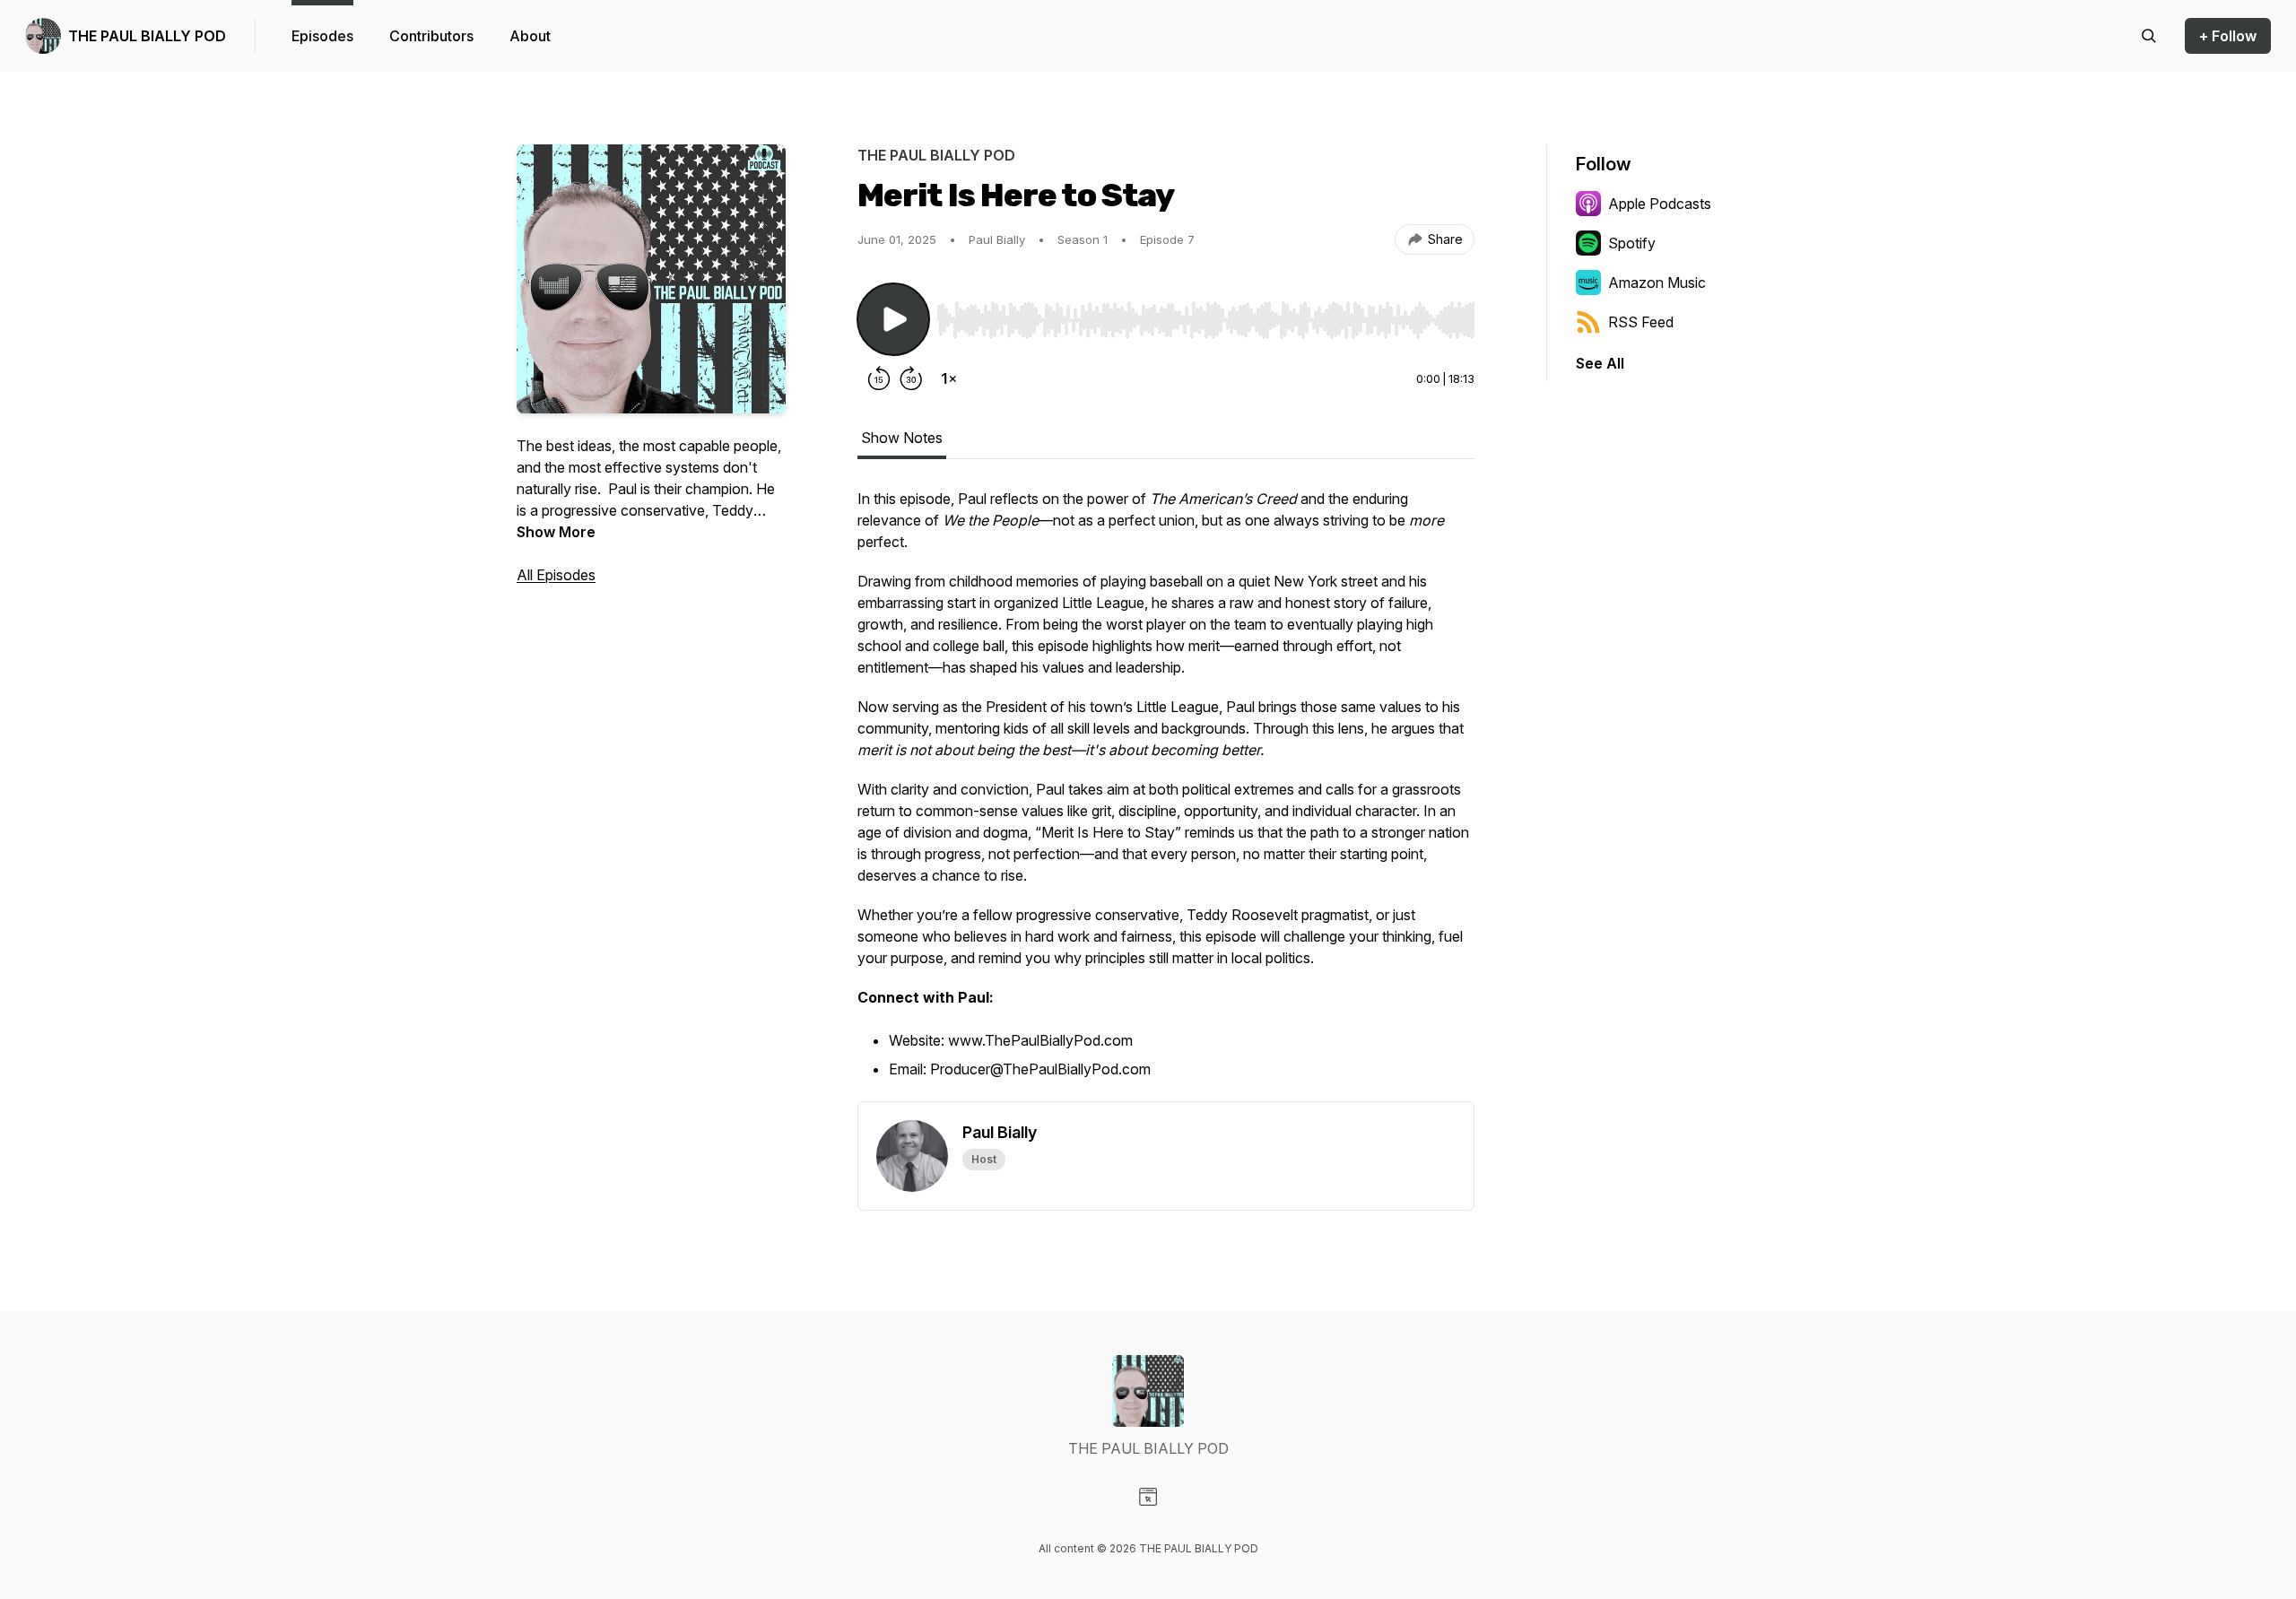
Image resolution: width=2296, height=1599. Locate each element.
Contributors (431, 36)
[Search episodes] (2149, 36)
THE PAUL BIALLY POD (147, 36)
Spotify (1632, 243)
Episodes (322, 36)
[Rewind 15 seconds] (879, 378)
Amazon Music (1657, 282)
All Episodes (556, 575)
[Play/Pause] (893, 319)
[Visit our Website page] (1148, 1497)
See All (1600, 363)
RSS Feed (1641, 322)
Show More (556, 532)
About (530, 36)
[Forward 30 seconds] (911, 378)
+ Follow (2228, 36)
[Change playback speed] (949, 378)
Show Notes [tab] (902, 438)
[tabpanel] (1166, 795)
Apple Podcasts (1660, 204)
